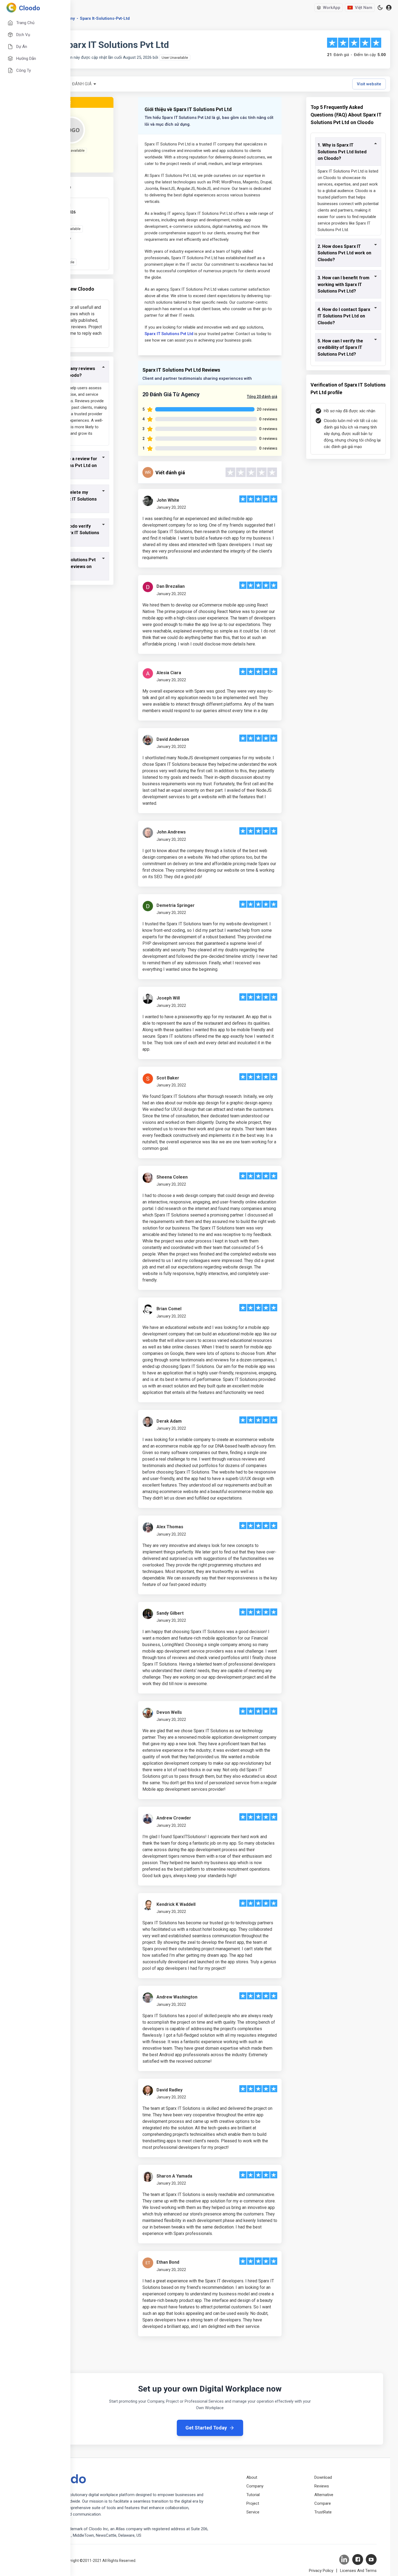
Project (253, 2503)
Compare (323, 2503)
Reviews (322, 2486)
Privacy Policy (321, 2571)
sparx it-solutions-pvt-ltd (105, 18)
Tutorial (253, 2495)
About (252, 2477)
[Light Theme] (380, 8)
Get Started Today (206, 2428)
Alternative (324, 2495)
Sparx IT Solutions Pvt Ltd (169, 334)
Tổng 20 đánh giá (262, 397)
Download (323, 2477)
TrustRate (323, 2512)
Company (255, 2486)
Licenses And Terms (358, 2571)
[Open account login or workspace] (389, 8)
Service (253, 2512)
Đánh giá (82, 84)
